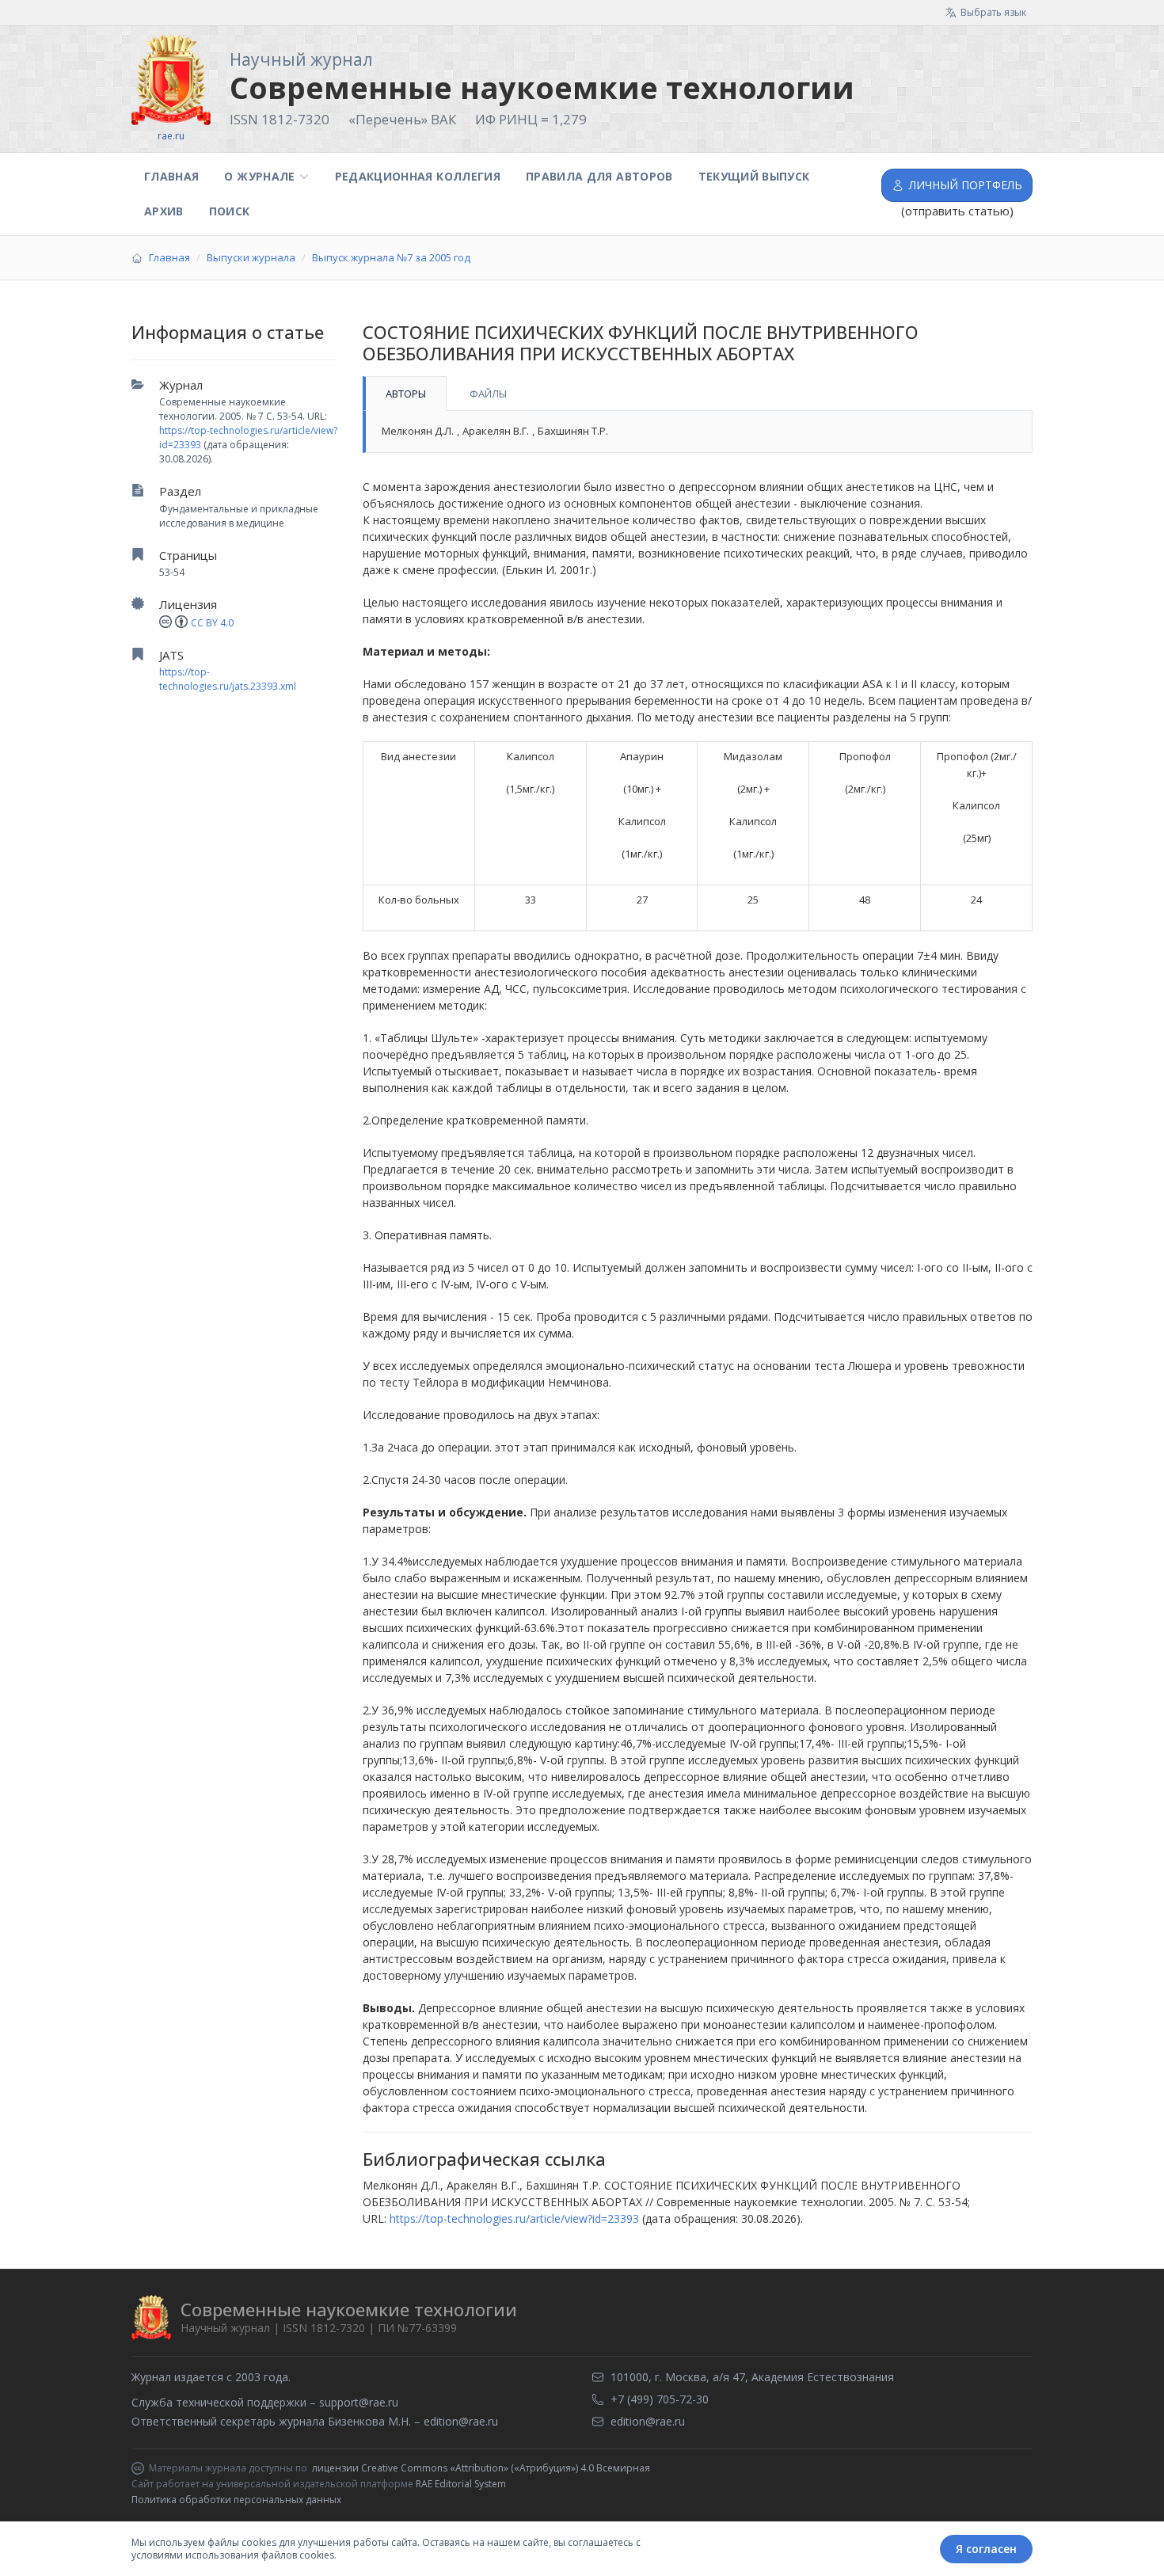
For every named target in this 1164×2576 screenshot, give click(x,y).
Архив (164, 211)
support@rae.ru (359, 2402)
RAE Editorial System (461, 2484)
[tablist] (698, 394)
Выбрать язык (993, 12)
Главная (171, 176)
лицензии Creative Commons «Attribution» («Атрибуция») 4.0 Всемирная (481, 2468)
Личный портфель (966, 185)
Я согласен (986, 2549)
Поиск (230, 211)
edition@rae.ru (461, 2421)
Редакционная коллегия (418, 176)
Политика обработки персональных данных (236, 2500)
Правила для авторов (599, 176)
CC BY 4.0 (212, 623)
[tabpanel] (698, 432)
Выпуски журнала (251, 257)
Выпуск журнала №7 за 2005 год (391, 257)
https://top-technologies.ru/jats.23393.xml (228, 679)
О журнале (259, 176)
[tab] (405, 394)
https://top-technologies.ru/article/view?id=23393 (514, 2218)
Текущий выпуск (754, 176)
